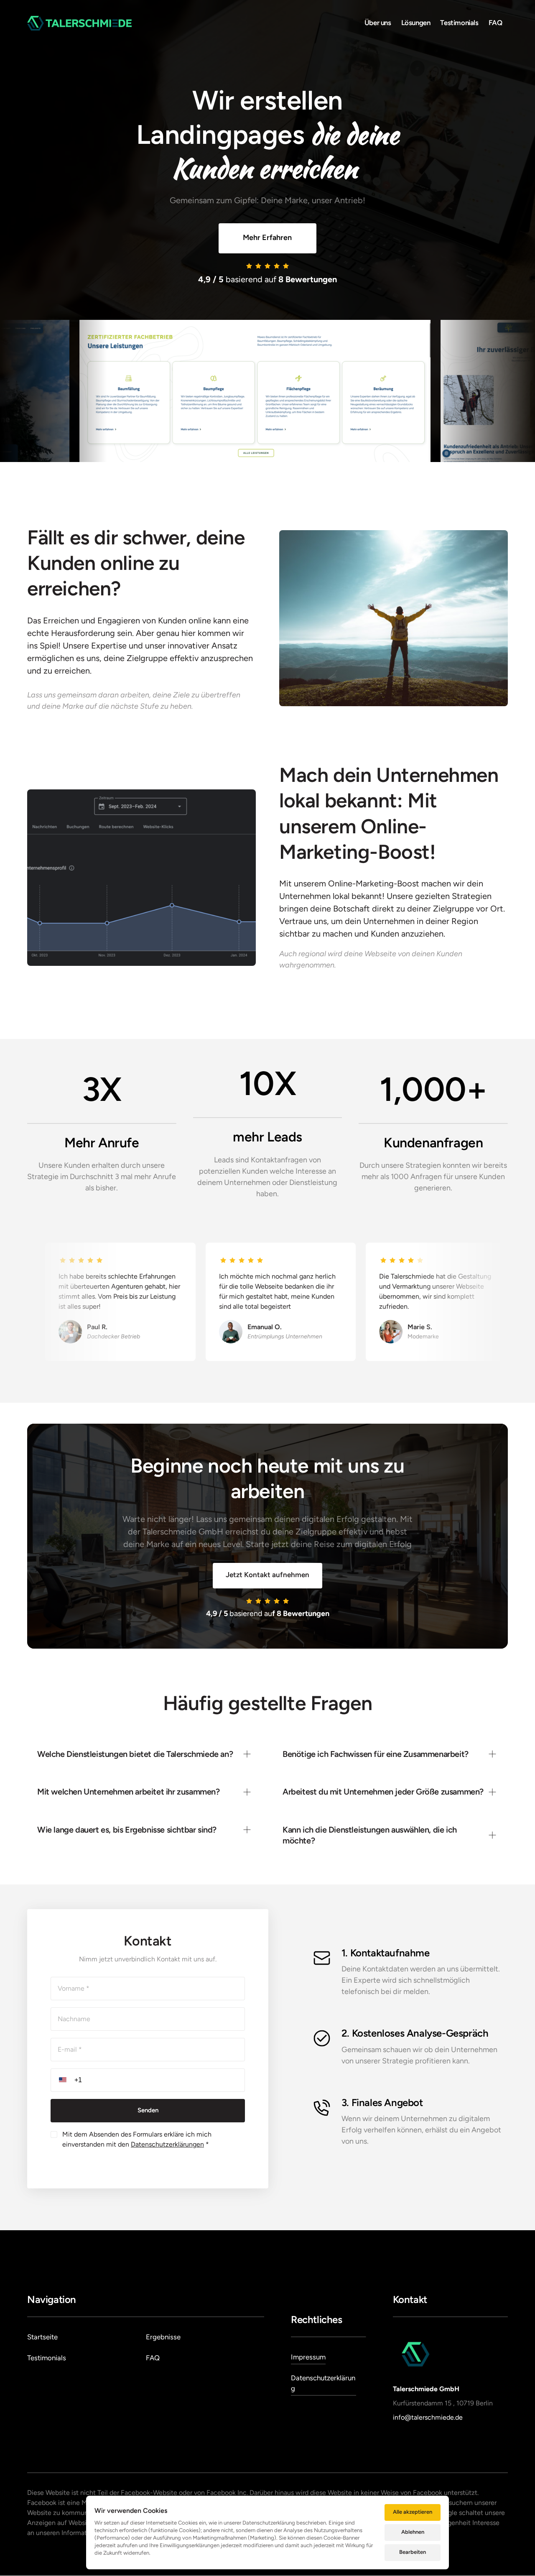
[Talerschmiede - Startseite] (79, 23)
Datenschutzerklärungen (167, 2144)
